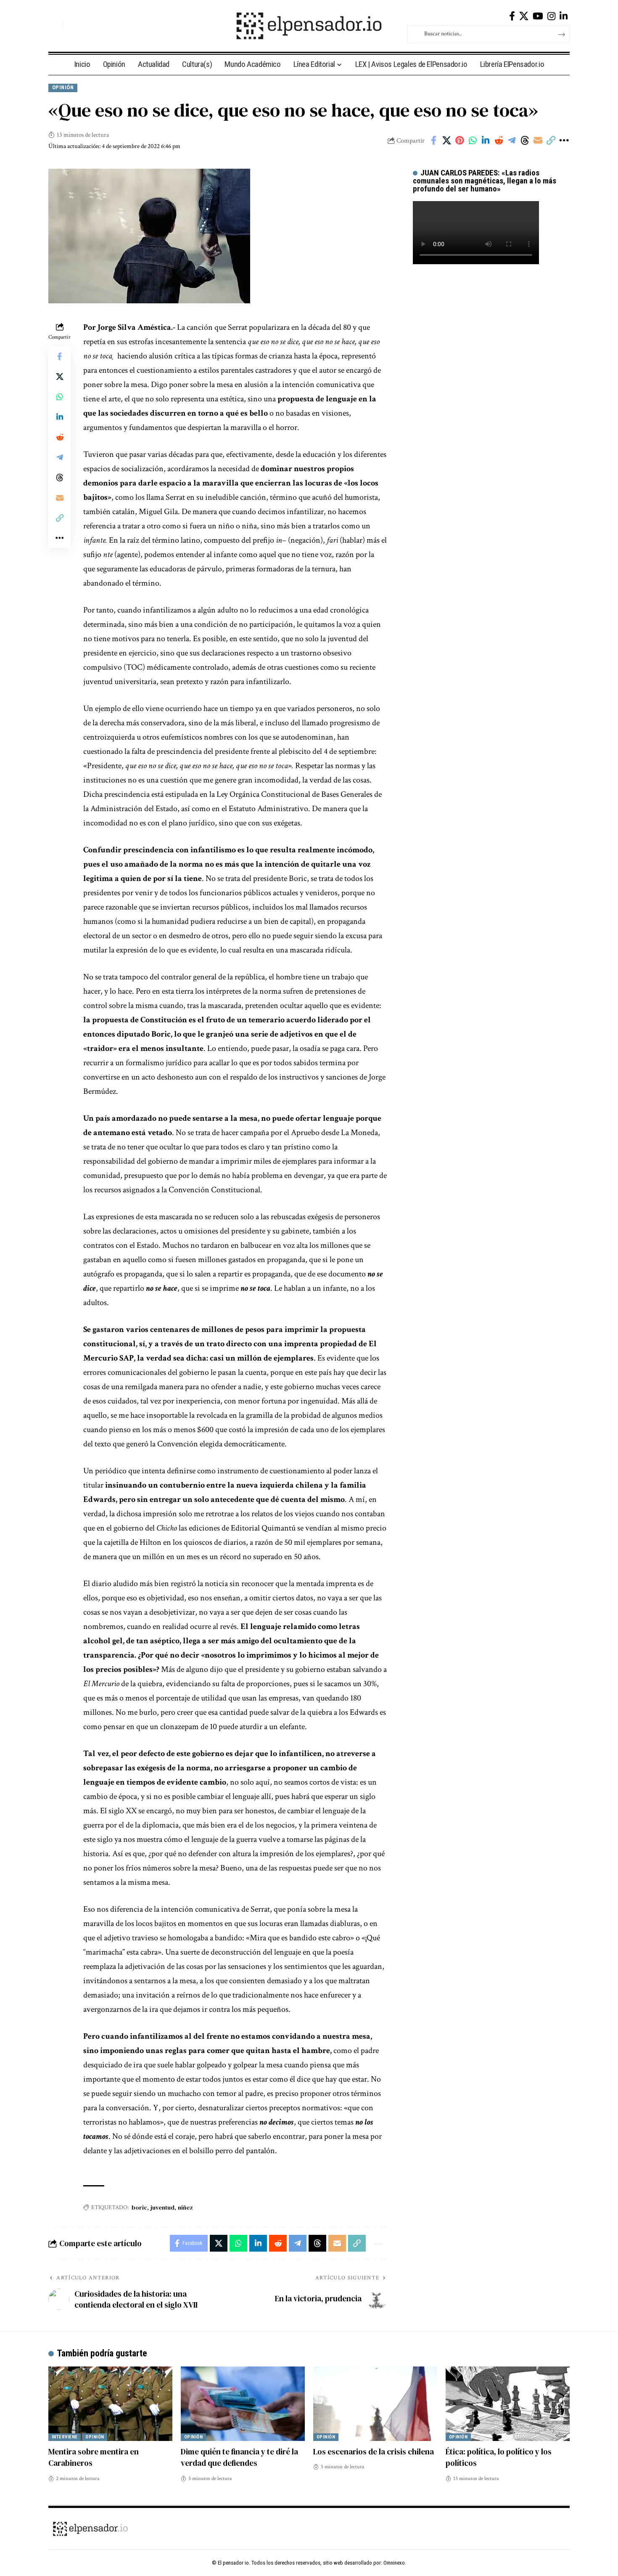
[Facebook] (512, 16)
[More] (564, 141)
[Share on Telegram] (512, 141)
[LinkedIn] (564, 16)
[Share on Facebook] (433, 141)
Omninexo (394, 2563)
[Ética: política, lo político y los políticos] (508, 2404)
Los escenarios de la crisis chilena (374, 2451)
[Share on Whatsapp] (473, 141)
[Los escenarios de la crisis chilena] (375, 2404)
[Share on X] (446, 141)
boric (139, 2207)
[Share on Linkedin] (486, 141)
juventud (162, 2207)
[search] (55, 26)
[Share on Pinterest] (460, 141)
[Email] (538, 141)
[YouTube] (538, 16)
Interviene (65, 2437)
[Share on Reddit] (499, 141)
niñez (185, 2207)
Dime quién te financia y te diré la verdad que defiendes (239, 2457)
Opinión (63, 87)
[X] (524, 16)
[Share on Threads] (525, 141)
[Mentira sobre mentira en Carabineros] (110, 2404)
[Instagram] (551, 16)
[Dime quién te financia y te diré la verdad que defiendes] (243, 2404)
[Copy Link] (551, 141)
